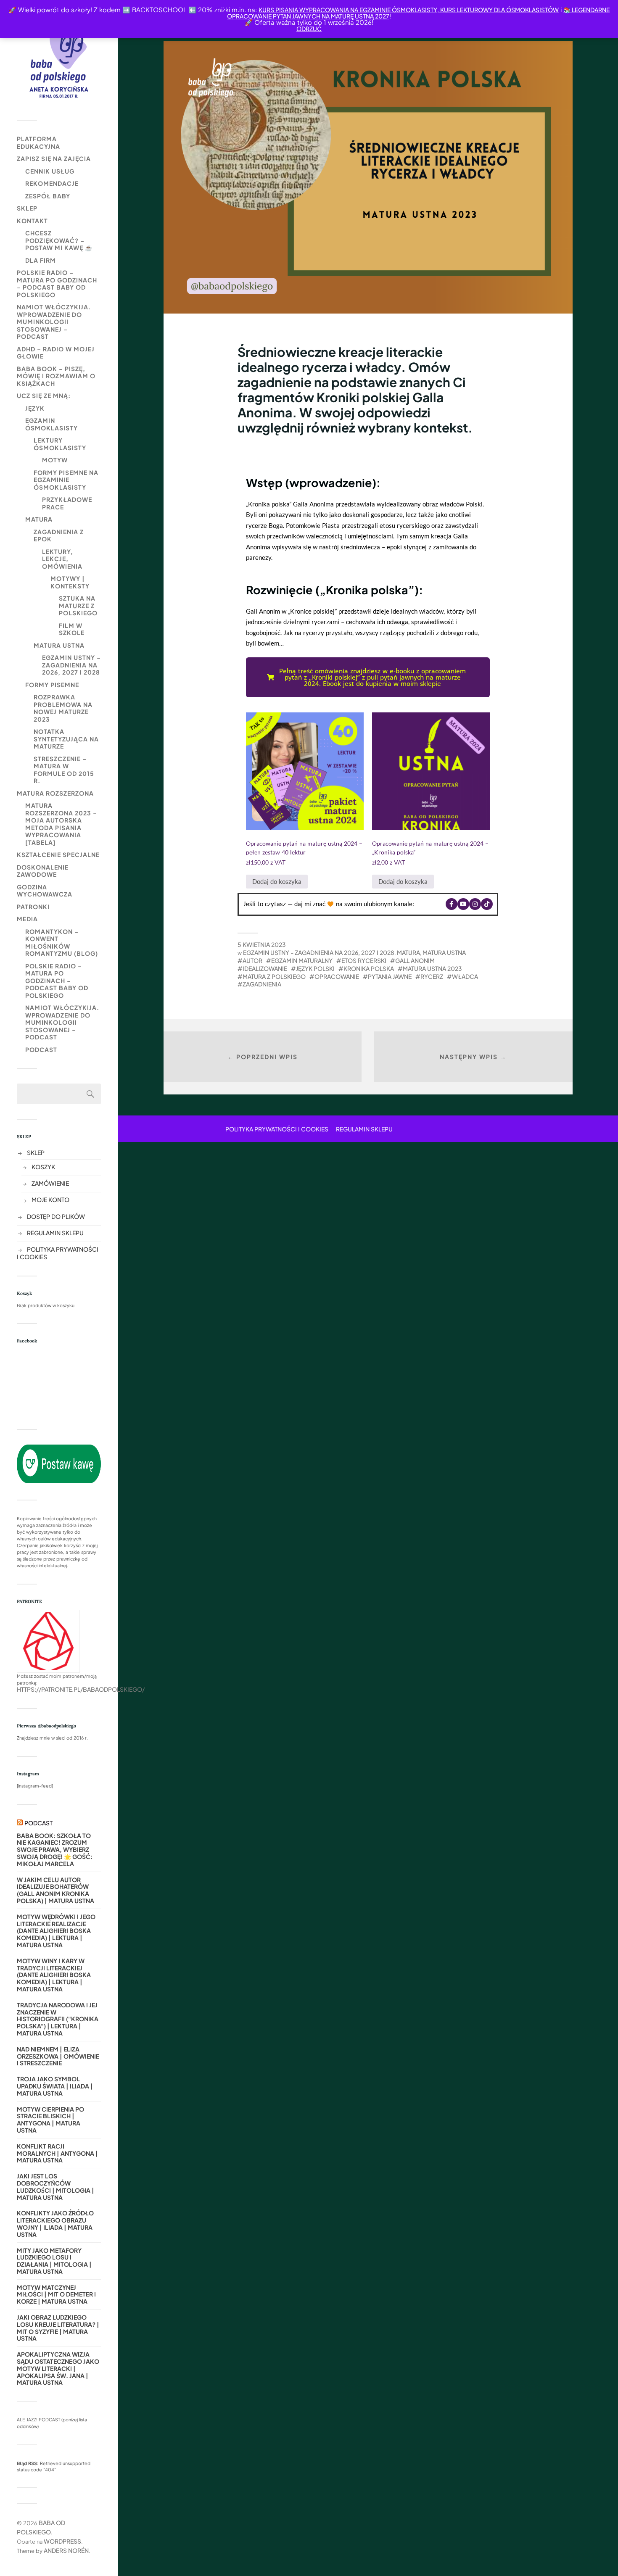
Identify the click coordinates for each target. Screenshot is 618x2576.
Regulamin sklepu (55, 1233)
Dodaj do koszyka (277, 881)
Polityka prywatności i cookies (277, 1129)
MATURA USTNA (59, 645)
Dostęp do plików (56, 1216)
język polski (315, 968)
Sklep (27, 208)
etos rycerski (364, 960)
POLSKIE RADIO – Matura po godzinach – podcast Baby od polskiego (57, 283)
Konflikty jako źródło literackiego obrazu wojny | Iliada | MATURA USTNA (55, 2224)
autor (252, 960)
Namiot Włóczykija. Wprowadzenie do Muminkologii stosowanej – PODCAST (54, 322)
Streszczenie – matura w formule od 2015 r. (64, 770)
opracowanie (337, 976)
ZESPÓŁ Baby (48, 196)
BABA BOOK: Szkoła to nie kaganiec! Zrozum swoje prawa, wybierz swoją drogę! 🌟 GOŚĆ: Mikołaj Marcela (55, 1850)
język (35, 408)
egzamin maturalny (302, 960)
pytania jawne (390, 976)
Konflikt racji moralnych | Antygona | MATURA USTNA (57, 2153)
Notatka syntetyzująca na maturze (66, 739)
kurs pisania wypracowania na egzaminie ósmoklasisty (348, 10)
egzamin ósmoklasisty (51, 424)
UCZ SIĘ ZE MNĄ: (44, 395)
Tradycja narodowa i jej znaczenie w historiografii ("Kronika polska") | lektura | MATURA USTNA (58, 2019)
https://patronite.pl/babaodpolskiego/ (81, 1689)
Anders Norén (66, 2550)
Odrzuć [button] (309, 29)
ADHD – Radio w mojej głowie (56, 353)
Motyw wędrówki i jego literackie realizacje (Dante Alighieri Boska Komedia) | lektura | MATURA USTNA (56, 1931)
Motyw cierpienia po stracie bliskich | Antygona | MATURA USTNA (50, 2120)
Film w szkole (72, 629)
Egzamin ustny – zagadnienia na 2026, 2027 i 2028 (71, 665)
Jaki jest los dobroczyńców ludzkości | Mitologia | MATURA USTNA (55, 2187)
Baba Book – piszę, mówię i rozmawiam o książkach (56, 376)
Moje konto (50, 1200)
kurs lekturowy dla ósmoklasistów (499, 10)
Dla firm (41, 260)
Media (27, 919)
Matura (39, 519)
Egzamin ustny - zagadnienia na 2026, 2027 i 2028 (319, 952)
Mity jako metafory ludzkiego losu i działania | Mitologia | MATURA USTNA (54, 2261)
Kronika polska (369, 968)
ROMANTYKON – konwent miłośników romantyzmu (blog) (62, 943)
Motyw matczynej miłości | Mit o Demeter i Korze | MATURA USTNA (56, 2294)
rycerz (432, 976)
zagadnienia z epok (59, 535)
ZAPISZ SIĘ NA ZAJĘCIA (54, 158)
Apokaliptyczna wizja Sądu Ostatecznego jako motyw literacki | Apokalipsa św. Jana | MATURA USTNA (58, 2368)
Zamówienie (50, 1183)
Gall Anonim (415, 960)
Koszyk (43, 1167)
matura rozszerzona (55, 793)
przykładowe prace (67, 503)
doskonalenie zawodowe (43, 871)
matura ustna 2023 (432, 968)
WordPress (62, 2541)
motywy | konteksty (70, 582)
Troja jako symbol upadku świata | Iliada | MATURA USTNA (55, 2086)
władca (465, 976)
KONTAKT (32, 221)
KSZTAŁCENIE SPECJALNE (58, 854)
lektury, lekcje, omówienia (62, 559)
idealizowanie (265, 968)
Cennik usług (50, 171)
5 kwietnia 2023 (262, 944)
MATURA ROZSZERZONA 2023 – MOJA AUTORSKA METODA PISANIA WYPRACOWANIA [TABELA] (61, 824)
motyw (55, 460)
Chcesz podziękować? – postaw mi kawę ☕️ (59, 240)
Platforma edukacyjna (38, 142)
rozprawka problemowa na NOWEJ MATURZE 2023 (63, 708)
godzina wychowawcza (45, 891)
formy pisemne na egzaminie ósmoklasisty (66, 480)
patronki (33, 907)
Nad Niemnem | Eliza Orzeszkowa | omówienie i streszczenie (58, 2056)
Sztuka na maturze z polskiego (78, 605)
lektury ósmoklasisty (60, 444)
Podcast (41, 1049)
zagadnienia (262, 984)
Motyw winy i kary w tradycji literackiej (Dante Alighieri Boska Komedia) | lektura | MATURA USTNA (54, 1975)
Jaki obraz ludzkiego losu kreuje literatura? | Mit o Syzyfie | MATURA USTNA (58, 2328)
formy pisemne (52, 685)
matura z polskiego (274, 976)
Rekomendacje (52, 183)
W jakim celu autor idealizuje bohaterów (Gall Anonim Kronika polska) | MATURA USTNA (55, 1890)
